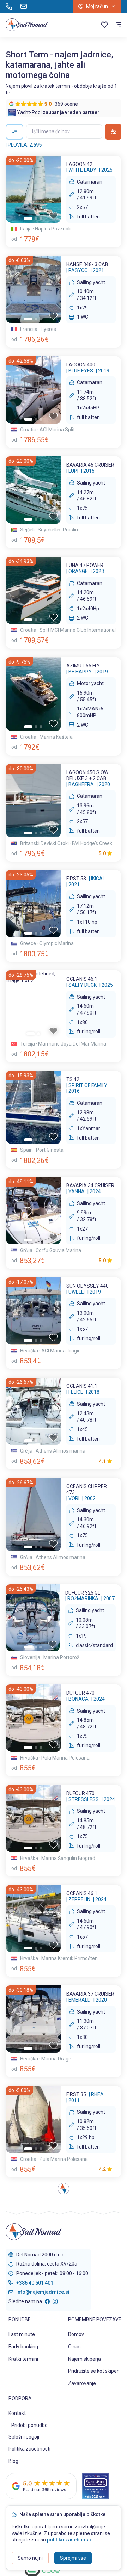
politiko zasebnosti (69, 2540)
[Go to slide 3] (41, 218)
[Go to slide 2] (36, 218)
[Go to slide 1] (28, 218)
